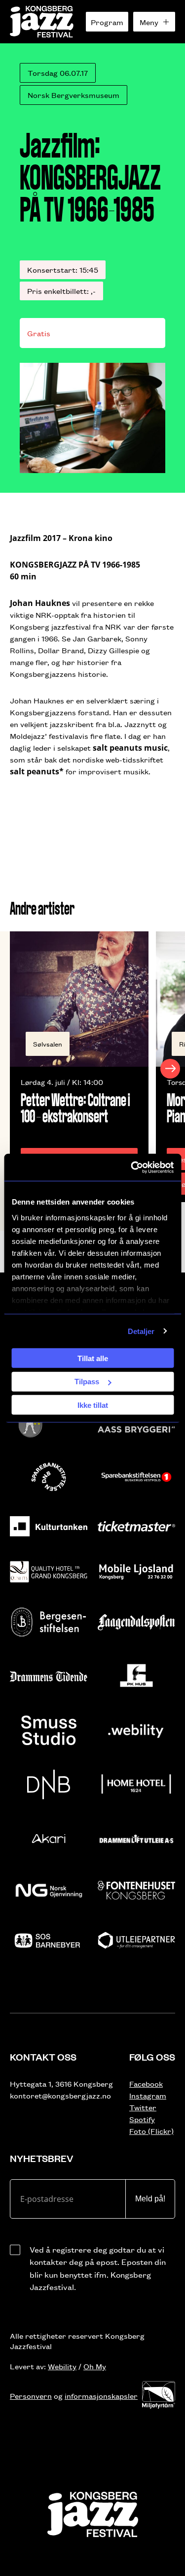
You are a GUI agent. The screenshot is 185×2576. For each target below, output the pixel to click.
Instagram (148, 2095)
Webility (62, 2366)
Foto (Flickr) (151, 2131)
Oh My (95, 2366)
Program (107, 22)
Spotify (142, 2119)
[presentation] (15, 1069)
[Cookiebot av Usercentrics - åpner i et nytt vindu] (132, 1167)
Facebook (146, 2083)
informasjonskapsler (101, 2396)
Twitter (143, 2107)
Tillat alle (93, 1358)
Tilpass (87, 1382)
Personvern (31, 2396)
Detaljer (141, 1331)
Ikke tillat (93, 1405)
